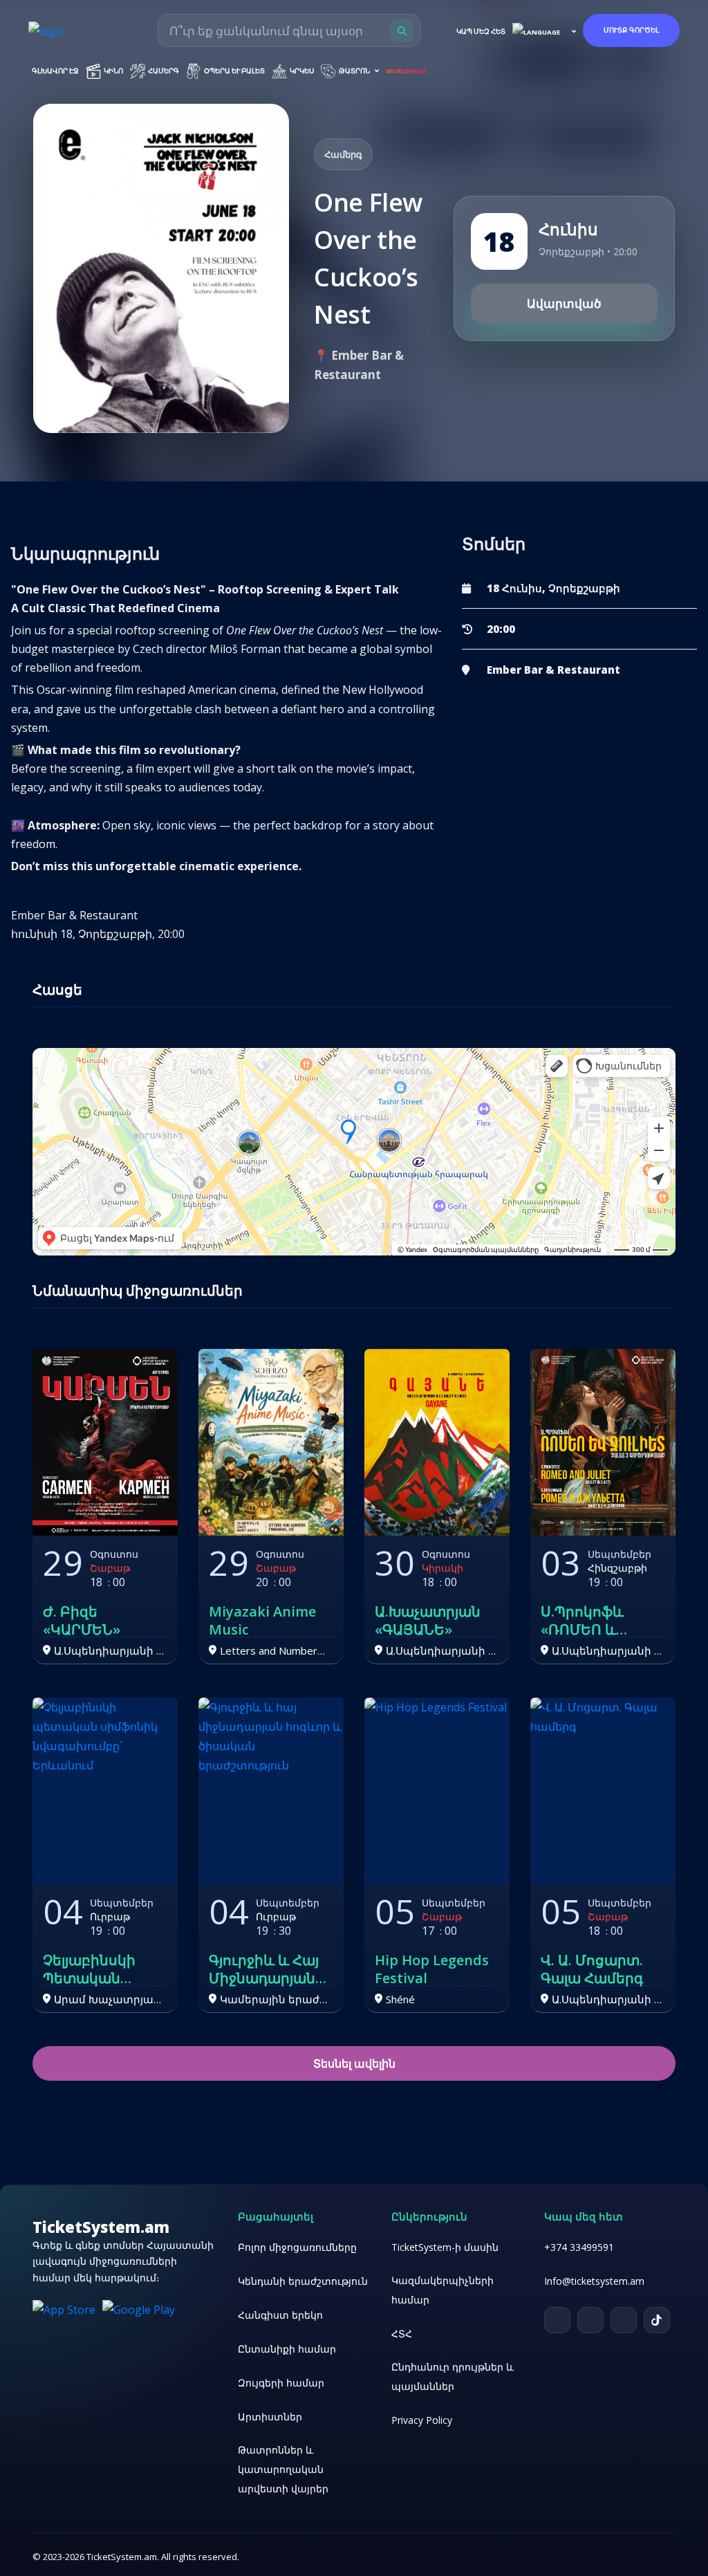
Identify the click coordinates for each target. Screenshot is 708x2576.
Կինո (113, 71)
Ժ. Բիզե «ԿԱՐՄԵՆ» (82, 1621)
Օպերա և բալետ (234, 71)
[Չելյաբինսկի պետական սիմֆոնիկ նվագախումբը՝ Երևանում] (105, 1791)
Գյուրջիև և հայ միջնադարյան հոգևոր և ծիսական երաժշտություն (266, 1969)
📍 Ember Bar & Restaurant (359, 365)
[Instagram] (624, 2320)
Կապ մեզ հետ (481, 31)
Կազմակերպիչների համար (442, 2290)
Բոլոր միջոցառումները (297, 2247)
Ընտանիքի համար (287, 2349)
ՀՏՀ (402, 2334)
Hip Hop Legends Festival (432, 1969)
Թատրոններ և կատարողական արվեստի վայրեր (283, 2469)
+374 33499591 (579, 2247)
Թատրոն (354, 71)
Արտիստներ (270, 2417)
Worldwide (406, 71)
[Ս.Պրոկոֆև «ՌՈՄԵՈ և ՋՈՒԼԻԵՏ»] (603, 1442)
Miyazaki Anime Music (262, 1621)
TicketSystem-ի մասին (445, 2247)
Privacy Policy (422, 2420)
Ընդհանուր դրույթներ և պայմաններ (453, 2376)
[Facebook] (590, 2320)
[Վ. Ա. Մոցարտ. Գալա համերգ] (603, 1791)
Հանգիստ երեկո (280, 2315)
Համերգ (163, 71)
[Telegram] (557, 2320)
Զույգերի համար (281, 2383)
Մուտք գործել (631, 30)
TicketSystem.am (101, 2227)
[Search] (402, 30)
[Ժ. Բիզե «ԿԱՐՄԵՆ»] (105, 1442)
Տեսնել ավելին (354, 2063)
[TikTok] (657, 2320)
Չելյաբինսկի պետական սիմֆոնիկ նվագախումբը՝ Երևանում (100, 1969)
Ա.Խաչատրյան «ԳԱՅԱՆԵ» (428, 1621)
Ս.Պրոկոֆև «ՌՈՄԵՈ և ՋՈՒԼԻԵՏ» (582, 1621)
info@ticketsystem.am (594, 2281)
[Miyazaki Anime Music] (271, 1442)
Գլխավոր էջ (55, 71)
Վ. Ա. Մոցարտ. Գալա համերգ (592, 1969)
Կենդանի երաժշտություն (303, 2281)
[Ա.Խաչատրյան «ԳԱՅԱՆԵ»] (437, 1442)
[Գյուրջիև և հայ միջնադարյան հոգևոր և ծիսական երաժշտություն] (271, 1791)
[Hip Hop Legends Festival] (437, 1791)
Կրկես (301, 71)
